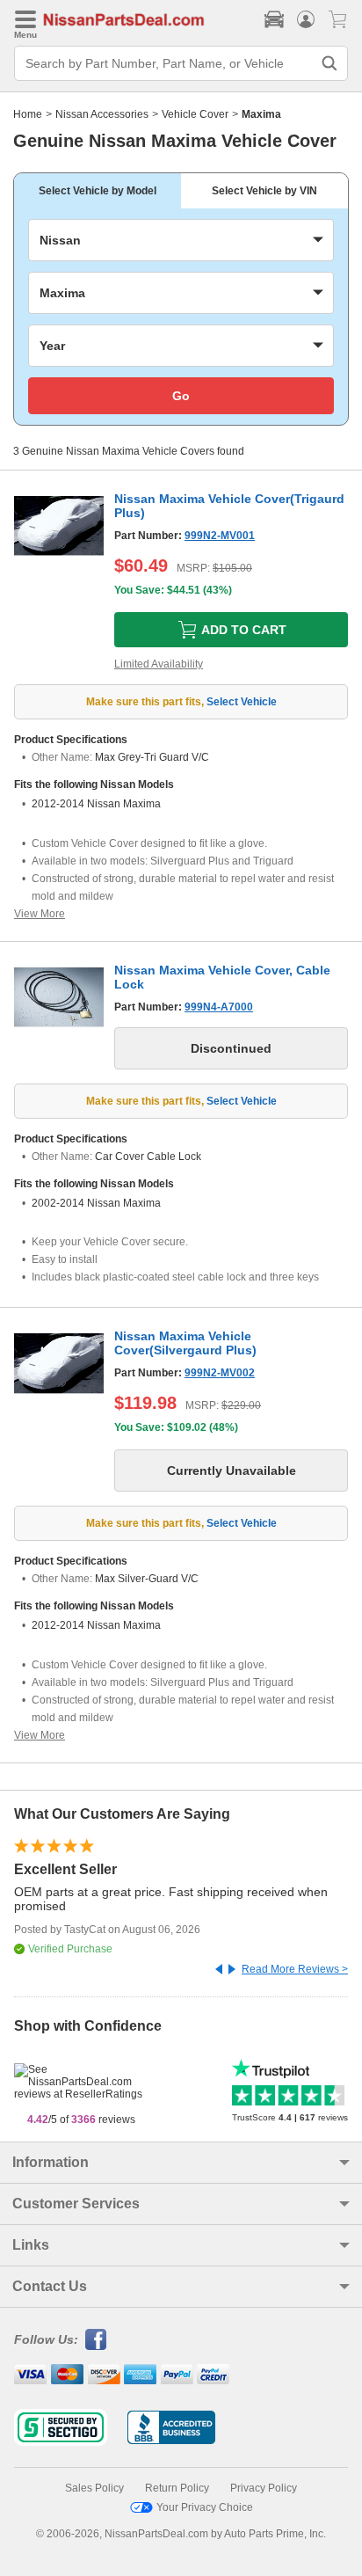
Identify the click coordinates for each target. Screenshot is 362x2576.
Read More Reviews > (295, 1969)
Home (28, 114)
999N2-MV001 (220, 536)
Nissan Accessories (102, 114)
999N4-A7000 (219, 1007)
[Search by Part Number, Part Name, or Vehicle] (329, 63)
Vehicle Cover (195, 114)
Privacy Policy (264, 2488)
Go (181, 396)
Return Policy (177, 2488)
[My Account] (306, 19)
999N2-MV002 (220, 1373)
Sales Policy (94, 2488)
